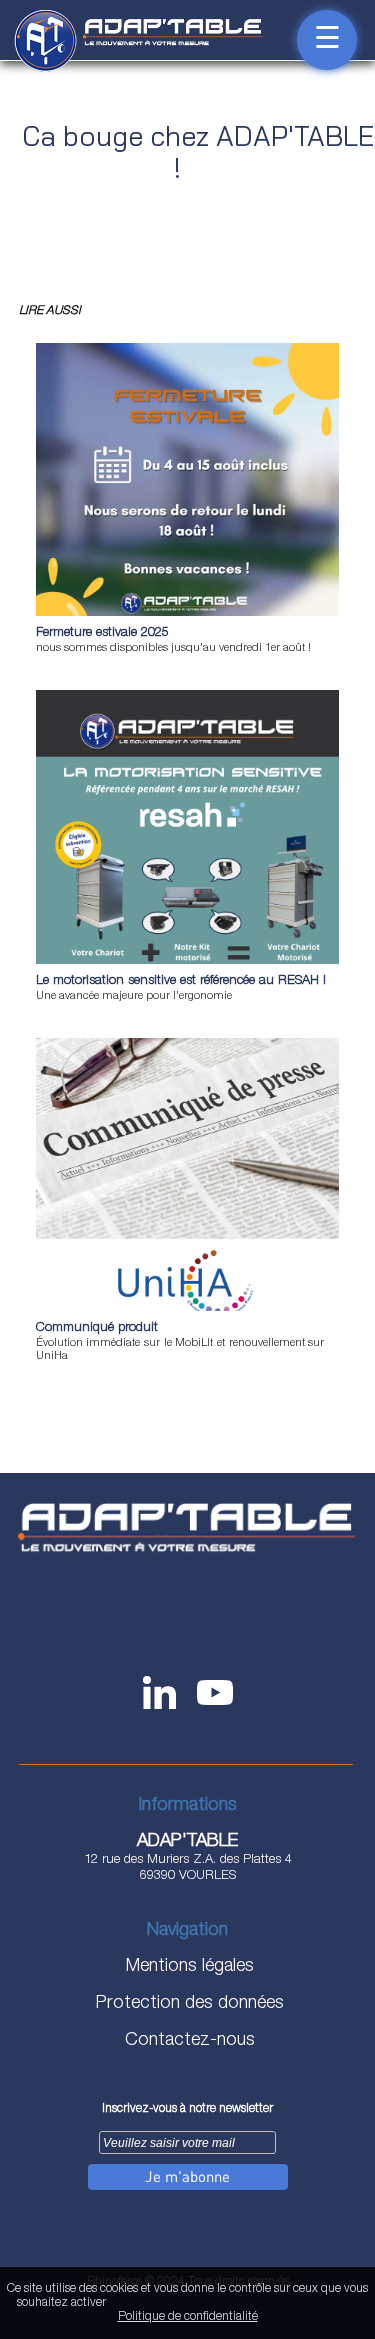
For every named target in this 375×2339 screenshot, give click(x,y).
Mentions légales (187, 1967)
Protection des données (187, 2004)
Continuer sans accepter (216, 2304)
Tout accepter (137, 2304)
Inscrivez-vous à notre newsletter (187, 2109)
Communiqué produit (97, 1328)
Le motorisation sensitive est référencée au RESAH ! (181, 981)
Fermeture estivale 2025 (102, 633)
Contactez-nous (187, 2041)
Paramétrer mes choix (312, 2304)
